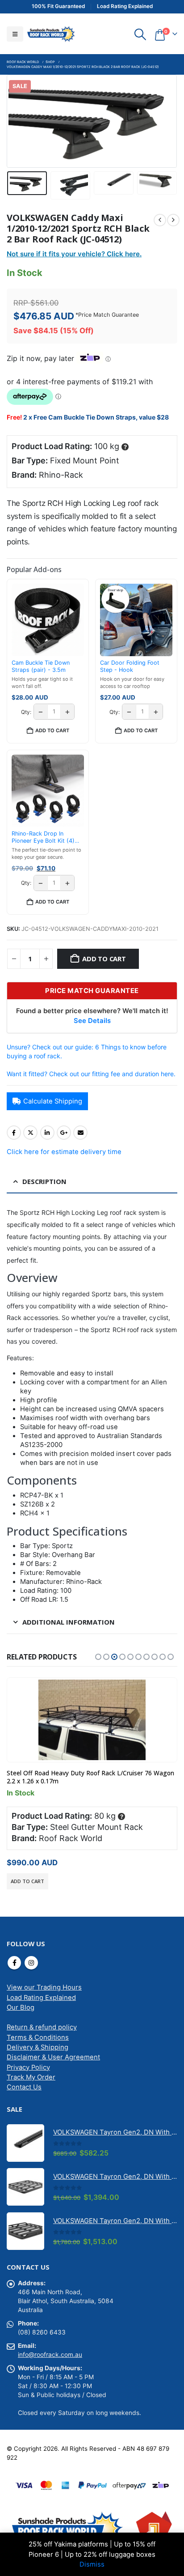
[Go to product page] (92, 1720)
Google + (64, 1133)
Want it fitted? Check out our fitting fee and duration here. (91, 1074)
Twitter (30, 1133)
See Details (92, 1021)
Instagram (31, 1963)
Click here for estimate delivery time (64, 1152)
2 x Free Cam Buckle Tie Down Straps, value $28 (96, 417)
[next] (173, 220)
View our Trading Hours (44, 1987)
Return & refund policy (42, 2027)
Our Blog (21, 2007)
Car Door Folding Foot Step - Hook (130, 666)
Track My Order (31, 2077)
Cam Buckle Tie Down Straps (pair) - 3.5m (41, 666)
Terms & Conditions (38, 2037)
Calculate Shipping (53, 1101)
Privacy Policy (28, 2067)
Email (80, 1133)
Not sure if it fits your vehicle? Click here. (74, 254)
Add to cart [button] (52, 730)
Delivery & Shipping (38, 2047)
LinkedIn (47, 1133)
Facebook (14, 1133)
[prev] (160, 220)
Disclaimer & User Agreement (53, 2057)
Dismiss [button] (92, 2564)
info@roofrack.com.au (50, 2355)
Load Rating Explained (41, 1998)
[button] (15, 34)
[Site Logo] (51, 34)
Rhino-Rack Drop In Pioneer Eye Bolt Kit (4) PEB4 (43, 838)
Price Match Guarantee (109, 315)
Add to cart (104, 959)
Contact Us (24, 2087)
